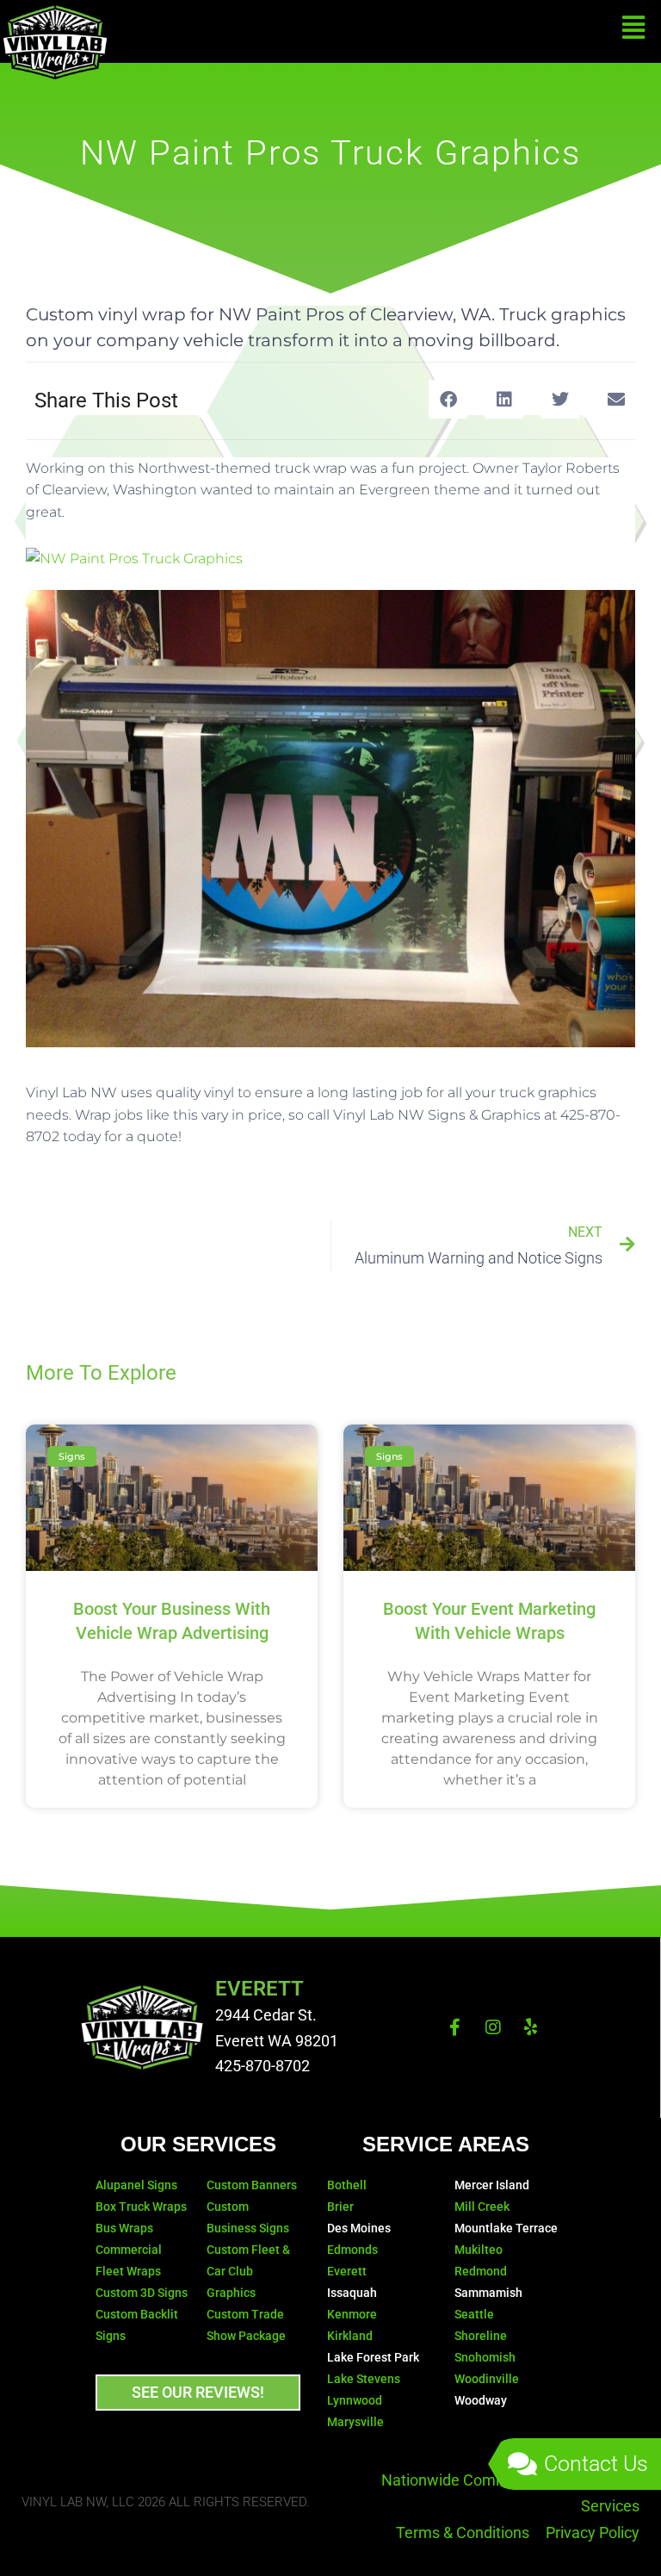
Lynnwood (355, 2400)
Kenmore (352, 2314)
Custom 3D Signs (142, 2293)
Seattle (474, 2314)
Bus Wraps (126, 2228)
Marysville (355, 2422)
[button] (448, 399)
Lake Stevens (364, 2379)
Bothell (347, 2185)
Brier (340, 2207)
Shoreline (481, 2336)
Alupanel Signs (136, 2185)
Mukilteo (479, 2250)
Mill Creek (482, 2207)
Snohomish (485, 2357)
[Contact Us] (522, 2464)
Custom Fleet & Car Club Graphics (248, 2271)
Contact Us (596, 2464)
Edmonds (352, 2250)
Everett (347, 2271)
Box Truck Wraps (141, 2207)
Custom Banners (252, 2185)
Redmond (481, 2271)
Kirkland (350, 2336)
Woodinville (487, 2379)
